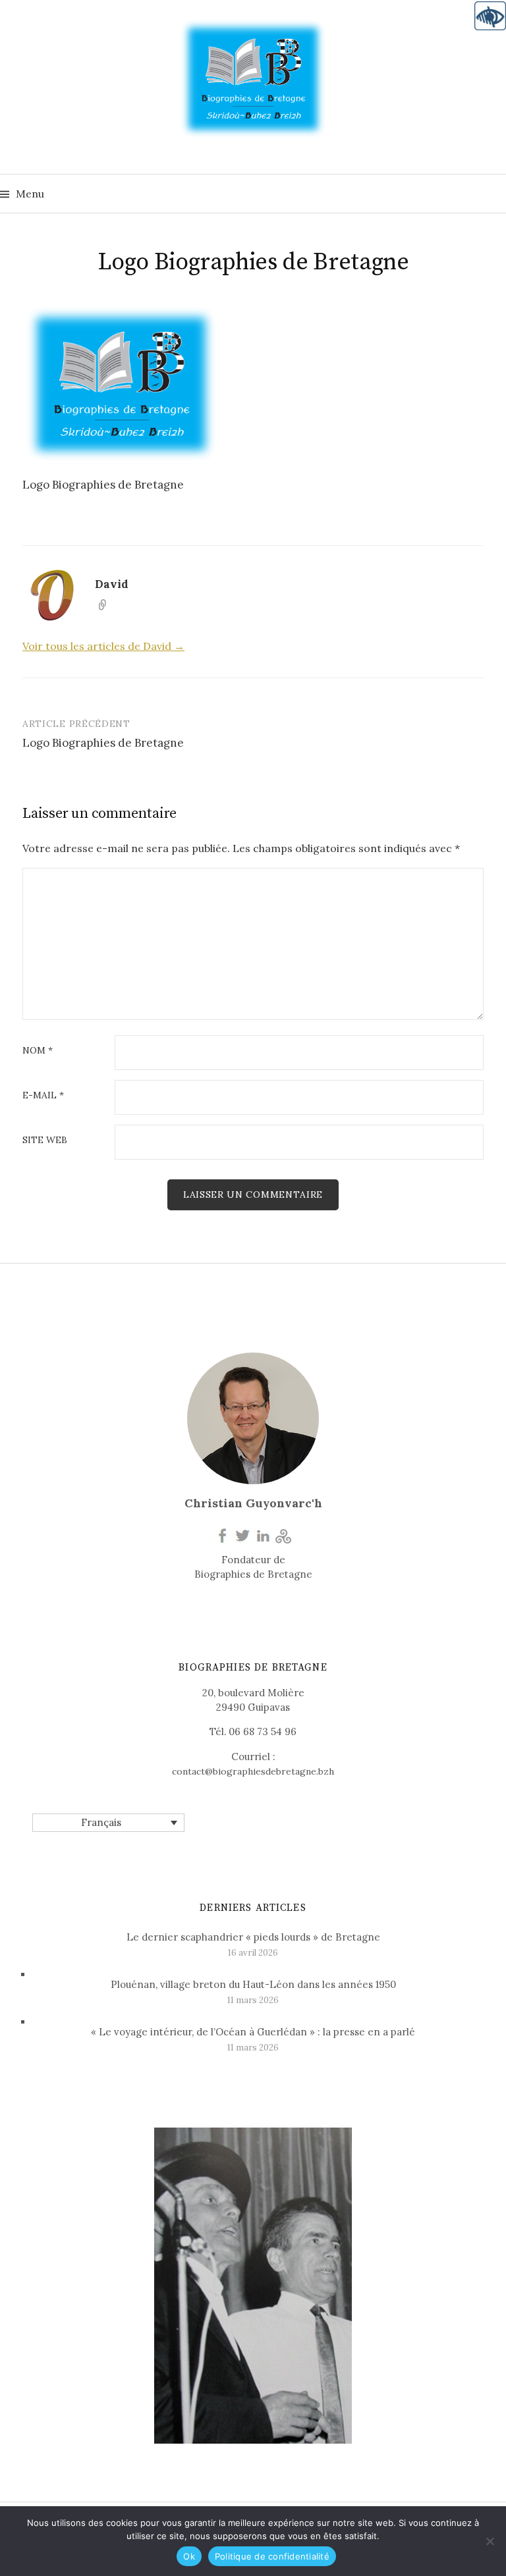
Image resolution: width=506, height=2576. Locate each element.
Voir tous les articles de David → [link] (103, 646)
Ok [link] (189, 2556)
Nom (38, 1051)
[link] (490, 16)
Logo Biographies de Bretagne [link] (103, 743)
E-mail (43, 1096)
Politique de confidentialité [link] (272, 2556)
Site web (45, 1140)
